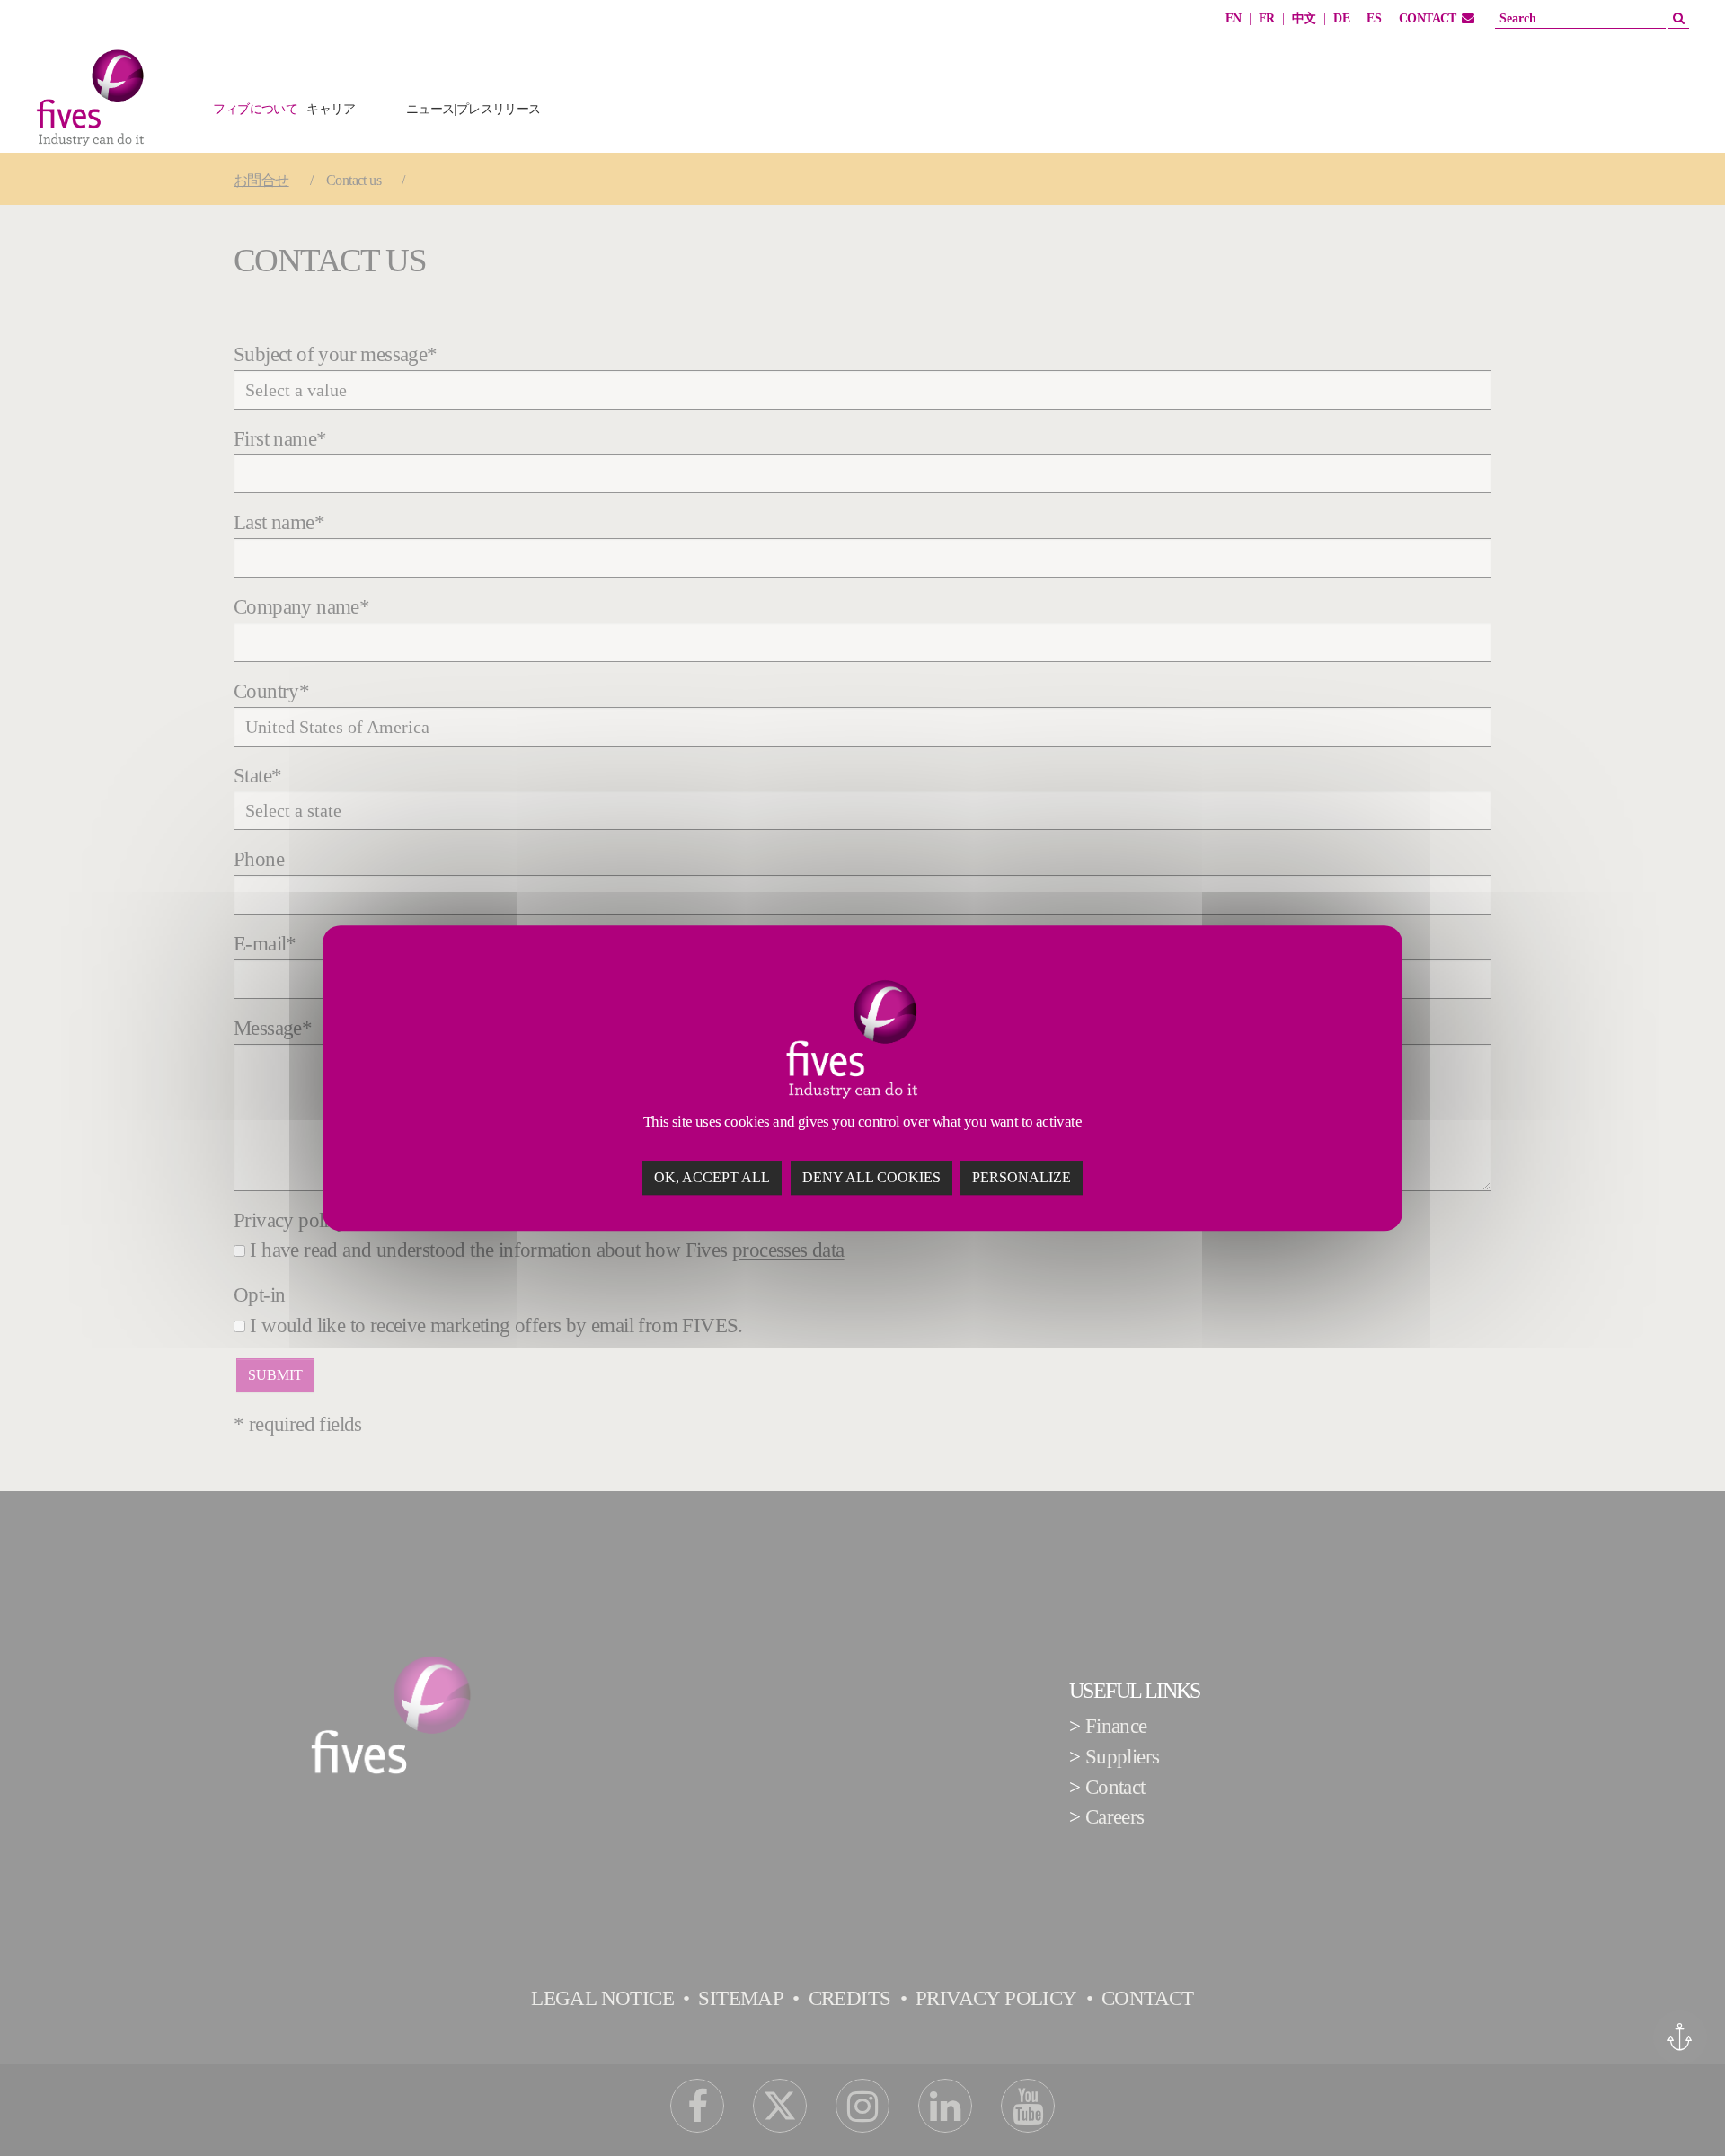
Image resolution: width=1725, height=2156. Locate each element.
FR (1267, 18)
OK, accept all (712, 1177)
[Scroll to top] (1677, 2108)
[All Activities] (595, 119)
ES (1374, 18)
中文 (1304, 18)
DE (1341, 18)
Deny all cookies (871, 1177)
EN (1234, 18)
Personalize (1022, 1177)
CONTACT (1428, 18)
